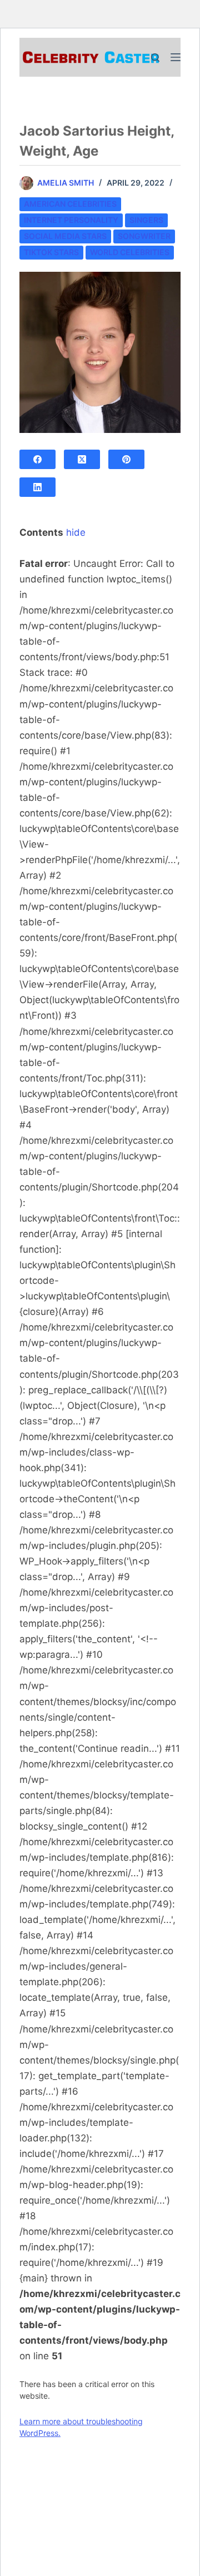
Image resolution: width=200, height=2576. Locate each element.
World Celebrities (130, 252)
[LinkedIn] (37, 487)
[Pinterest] (126, 459)
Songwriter (144, 236)
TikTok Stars (51, 252)
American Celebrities (70, 204)
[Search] (155, 58)
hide (76, 532)
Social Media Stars (65, 236)
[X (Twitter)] (82, 459)
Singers (146, 220)
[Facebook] (37, 459)
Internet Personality (71, 220)
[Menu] (176, 57)
